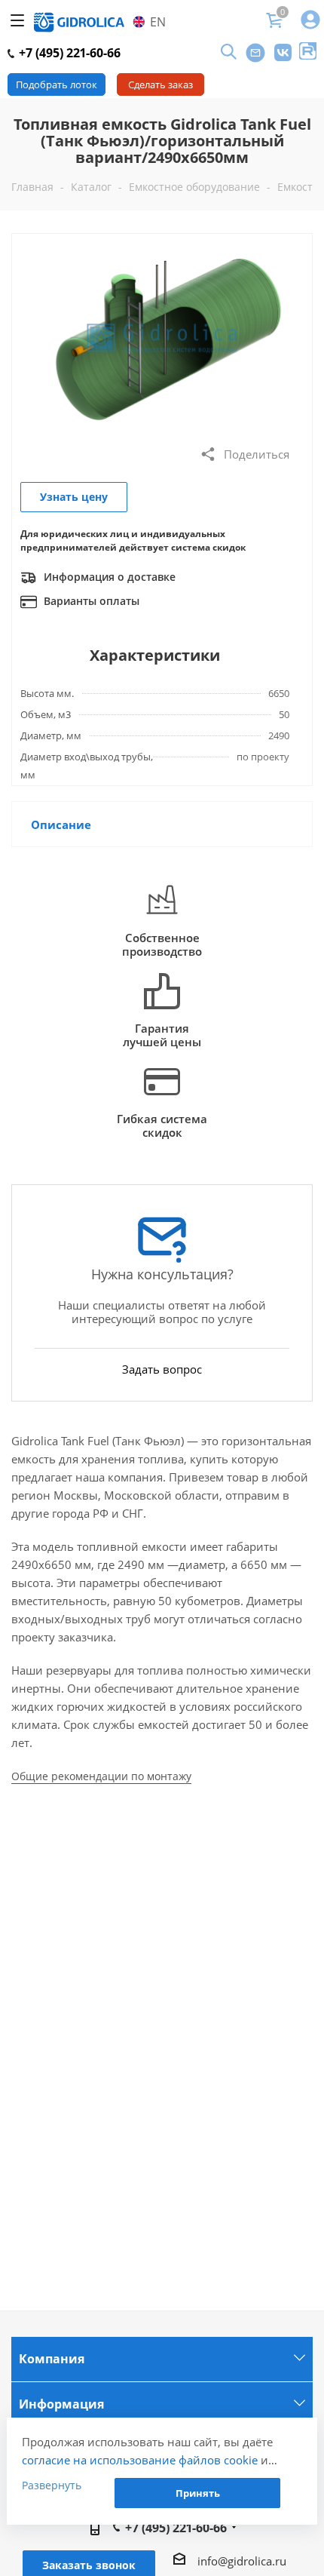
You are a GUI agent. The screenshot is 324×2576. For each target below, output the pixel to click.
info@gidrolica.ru (242, 2561)
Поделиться (257, 454)
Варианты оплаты (90, 601)
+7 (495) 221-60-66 (68, 53)
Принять (198, 2493)
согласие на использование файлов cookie (140, 2460)
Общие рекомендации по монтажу (101, 1776)
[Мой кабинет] (310, 21)
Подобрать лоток (57, 84)
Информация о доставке (108, 577)
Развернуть (52, 2485)
